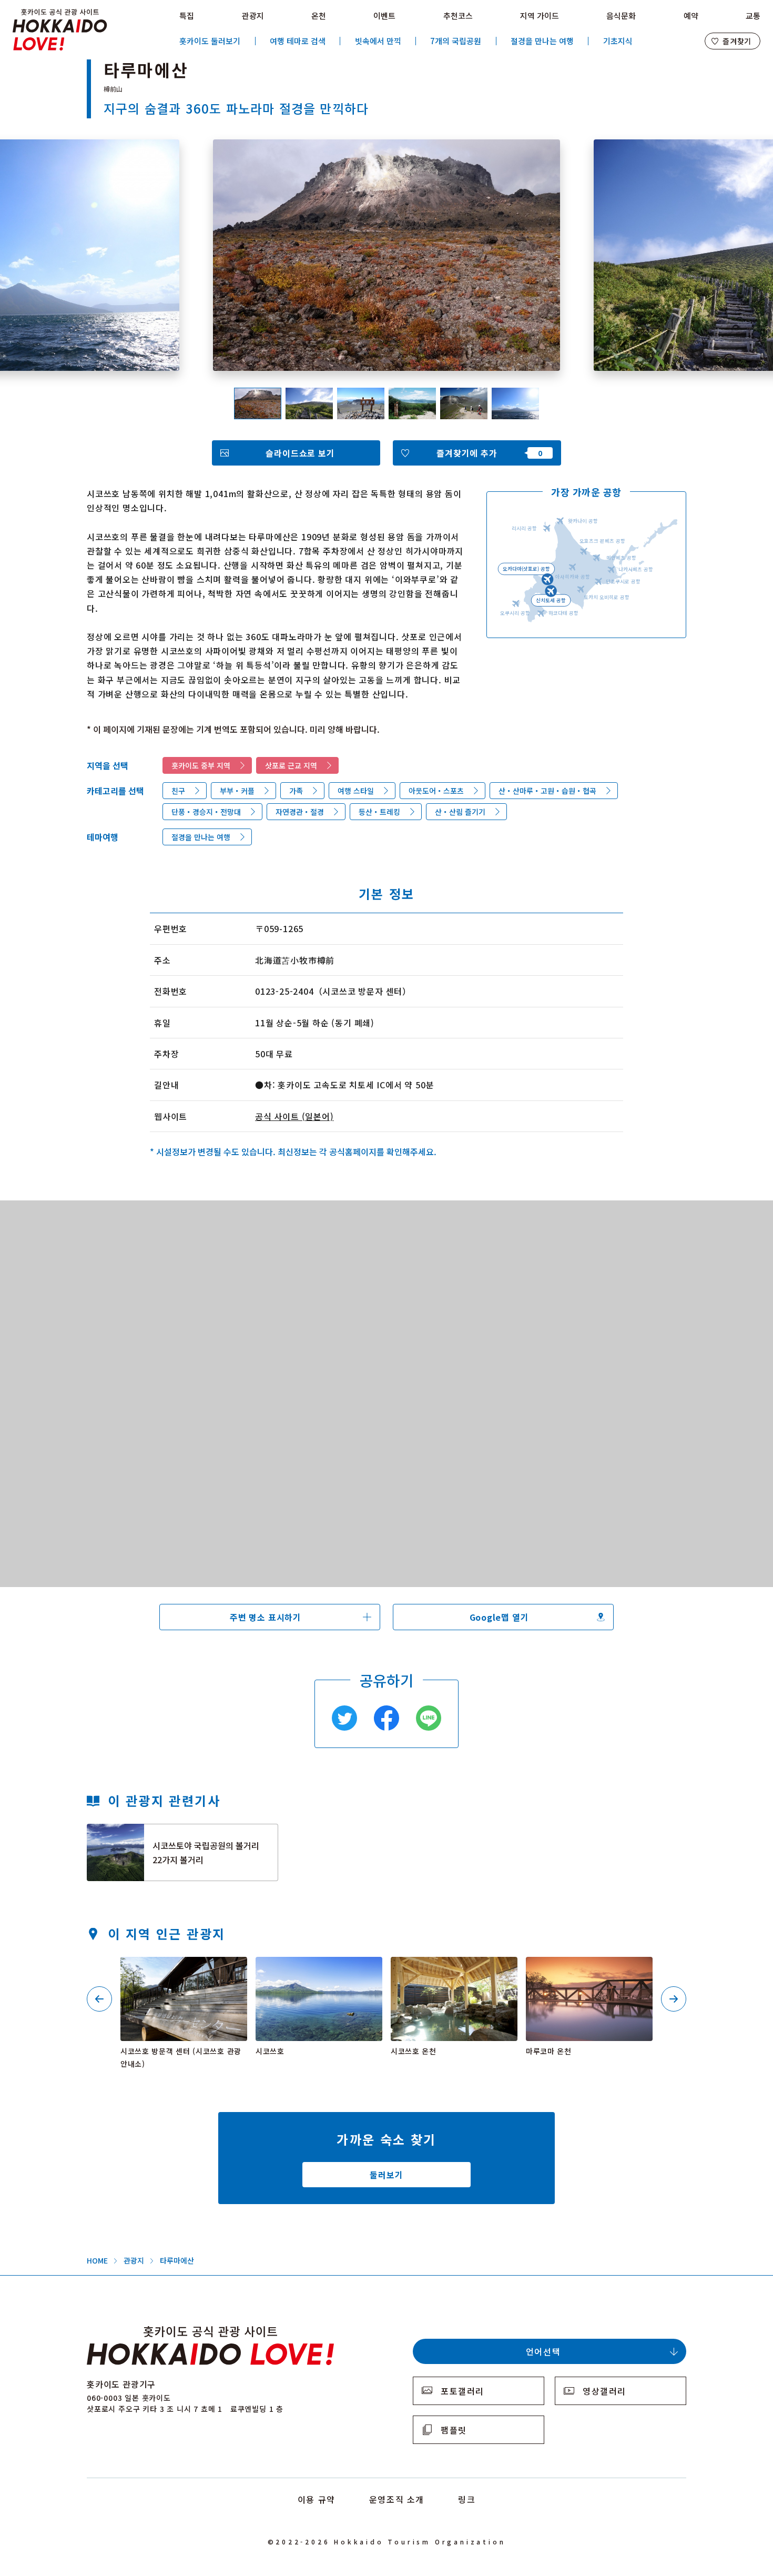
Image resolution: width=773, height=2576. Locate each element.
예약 (691, 16)
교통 (753, 16)
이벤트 (384, 16)
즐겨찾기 (737, 41)
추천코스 (458, 16)
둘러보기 (386, 2175)
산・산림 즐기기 (460, 812)
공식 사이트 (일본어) (294, 1116)
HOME (97, 2260)
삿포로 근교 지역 (291, 765)
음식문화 (621, 16)
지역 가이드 (540, 16)
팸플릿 (454, 2430)
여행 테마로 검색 (298, 41)
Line (429, 1718)
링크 (467, 2499)
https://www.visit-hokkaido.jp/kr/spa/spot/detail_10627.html (587, 1971)
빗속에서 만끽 (378, 41)
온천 (319, 16)
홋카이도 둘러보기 (210, 41)
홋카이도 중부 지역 (201, 765)
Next (674, 1999)
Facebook (387, 1718)
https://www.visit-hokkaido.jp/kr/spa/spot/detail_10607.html (452, 1971)
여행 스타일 (356, 791)
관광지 (253, 16)
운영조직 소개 (397, 2499)
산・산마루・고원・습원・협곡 (547, 791)
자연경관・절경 (300, 812)
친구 (178, 791)
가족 (296, 791)
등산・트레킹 (379, 812)
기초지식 (618, 41)
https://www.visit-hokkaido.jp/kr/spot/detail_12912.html (183, 1971)
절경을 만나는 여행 (542, 41)
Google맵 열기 (499, 1617)
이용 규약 (317, 2499)
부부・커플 (237, 791)
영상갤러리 (604, 2391)
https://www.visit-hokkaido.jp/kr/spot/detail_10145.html (318, 1971)
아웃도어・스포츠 (436, 791)
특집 (187, 16)
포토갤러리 (462, 2391)
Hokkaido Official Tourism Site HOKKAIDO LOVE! (60, 30)
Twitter (344, 1718)
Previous (99, 1999)
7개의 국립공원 (456, 41)
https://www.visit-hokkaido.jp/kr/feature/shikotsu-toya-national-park (181, 1837)
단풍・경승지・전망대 (206, 812)
